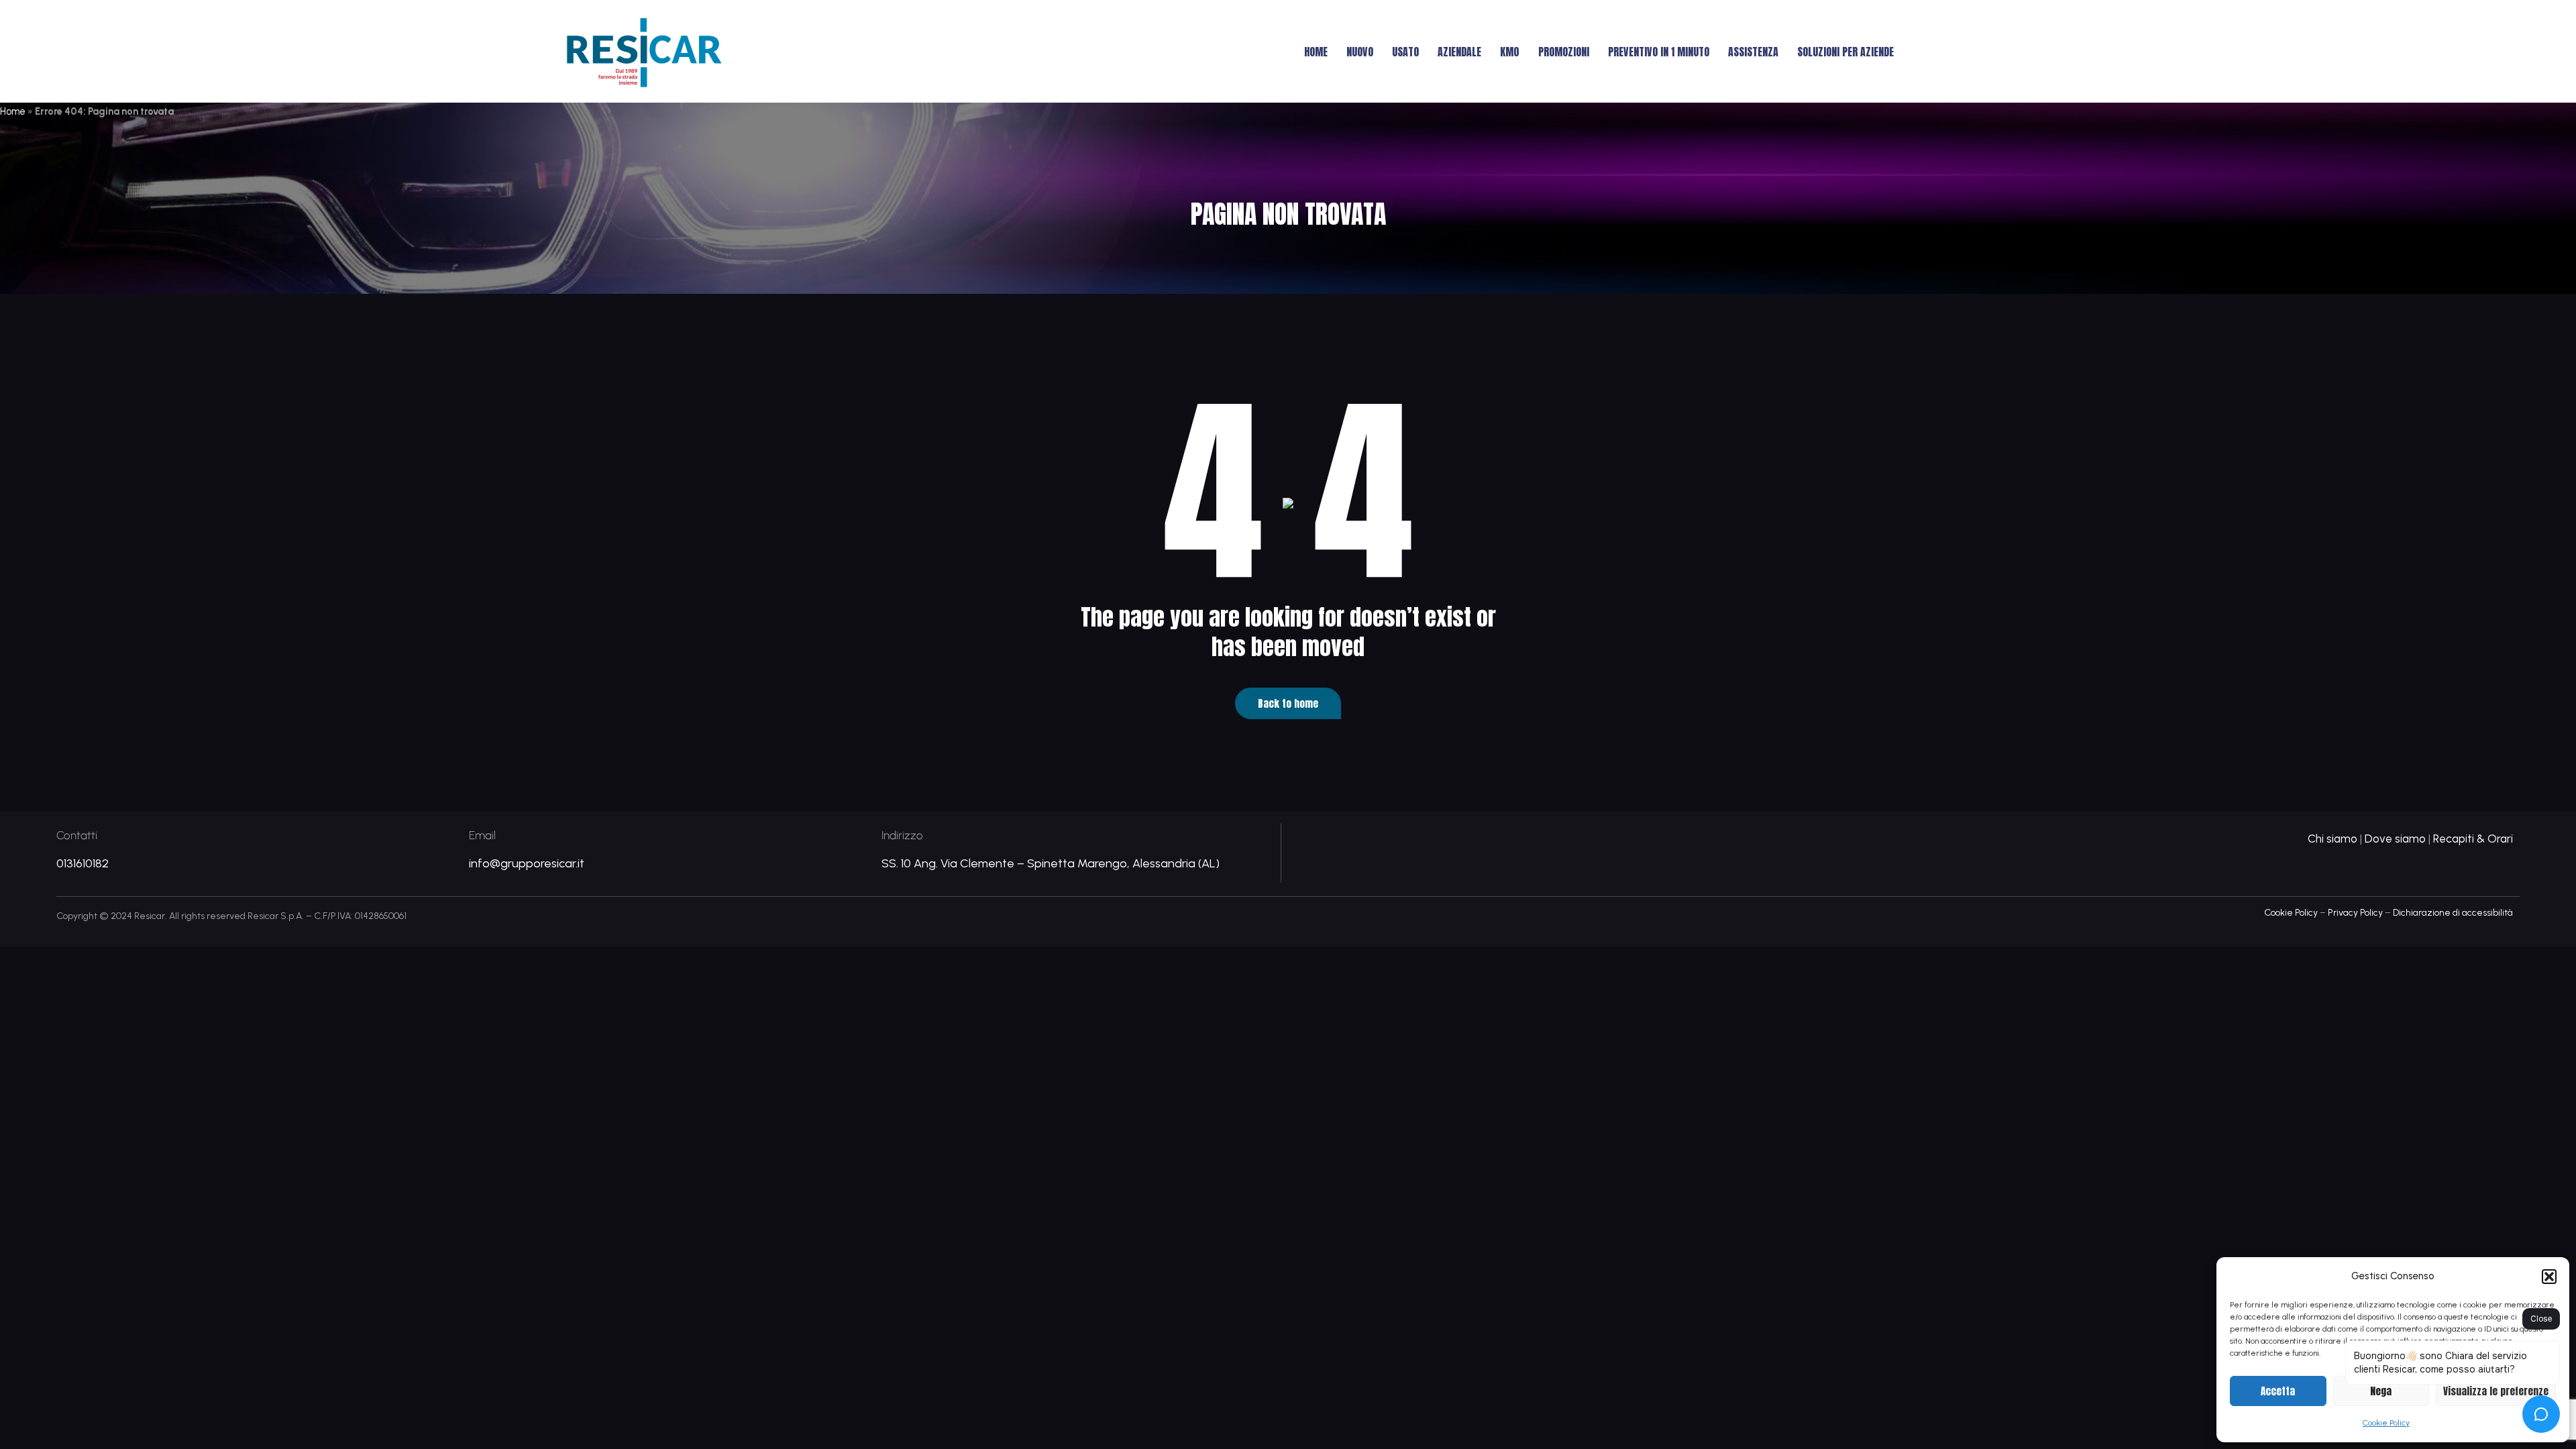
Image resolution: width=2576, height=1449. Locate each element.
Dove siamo (2395, 839)
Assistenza (1753, 52)
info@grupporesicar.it (527, 863)
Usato (1405, 52)
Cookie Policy (2291, 913)
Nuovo (1360, 52)
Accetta (2278, 1391)
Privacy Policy (2355, 913)
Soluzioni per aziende (1845, 52)
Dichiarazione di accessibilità (2453, 913)
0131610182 (83, 863)
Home (1316, 52)
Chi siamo (2332, 839)
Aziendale (1459, 52)
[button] (2549, 1277)
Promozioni (1564, 52)
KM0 (1510, 52)
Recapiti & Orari (2473, 839)
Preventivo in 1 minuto (1659, 52)
